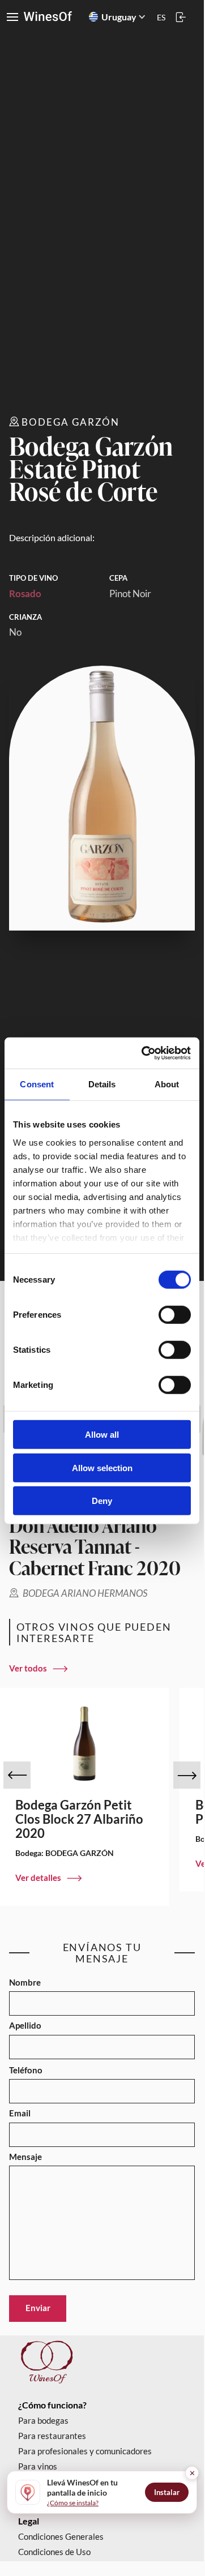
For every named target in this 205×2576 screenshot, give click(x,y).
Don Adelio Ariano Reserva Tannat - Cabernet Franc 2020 (95, 1546)
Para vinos (38, 2466)
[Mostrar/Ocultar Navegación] (12, 17)
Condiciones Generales (61, 2537)
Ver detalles (38, 1878)
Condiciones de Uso (54, 2552)
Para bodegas (43, 2421)
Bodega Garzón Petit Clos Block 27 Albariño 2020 (79, 1819)
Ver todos (28, 1668)
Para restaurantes (52, 2436)
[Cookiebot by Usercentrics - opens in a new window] (144, 1053)
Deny (102, 1501)
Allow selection (102, 1467)
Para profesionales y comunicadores (85, 2451)
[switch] (175, 1315)
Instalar (167, 2492)
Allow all (102, 1435)
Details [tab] (102, 1084)
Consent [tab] (37, 1084)
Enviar (38, 2308)
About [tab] (167, 1084)
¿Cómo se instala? (73, 2503)
